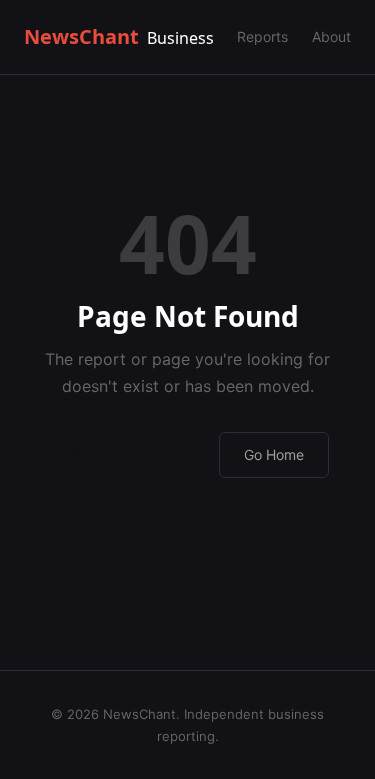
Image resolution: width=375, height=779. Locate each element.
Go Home (274, 454)
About (331, 36)
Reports (262, 36)
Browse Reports (124, 453)
